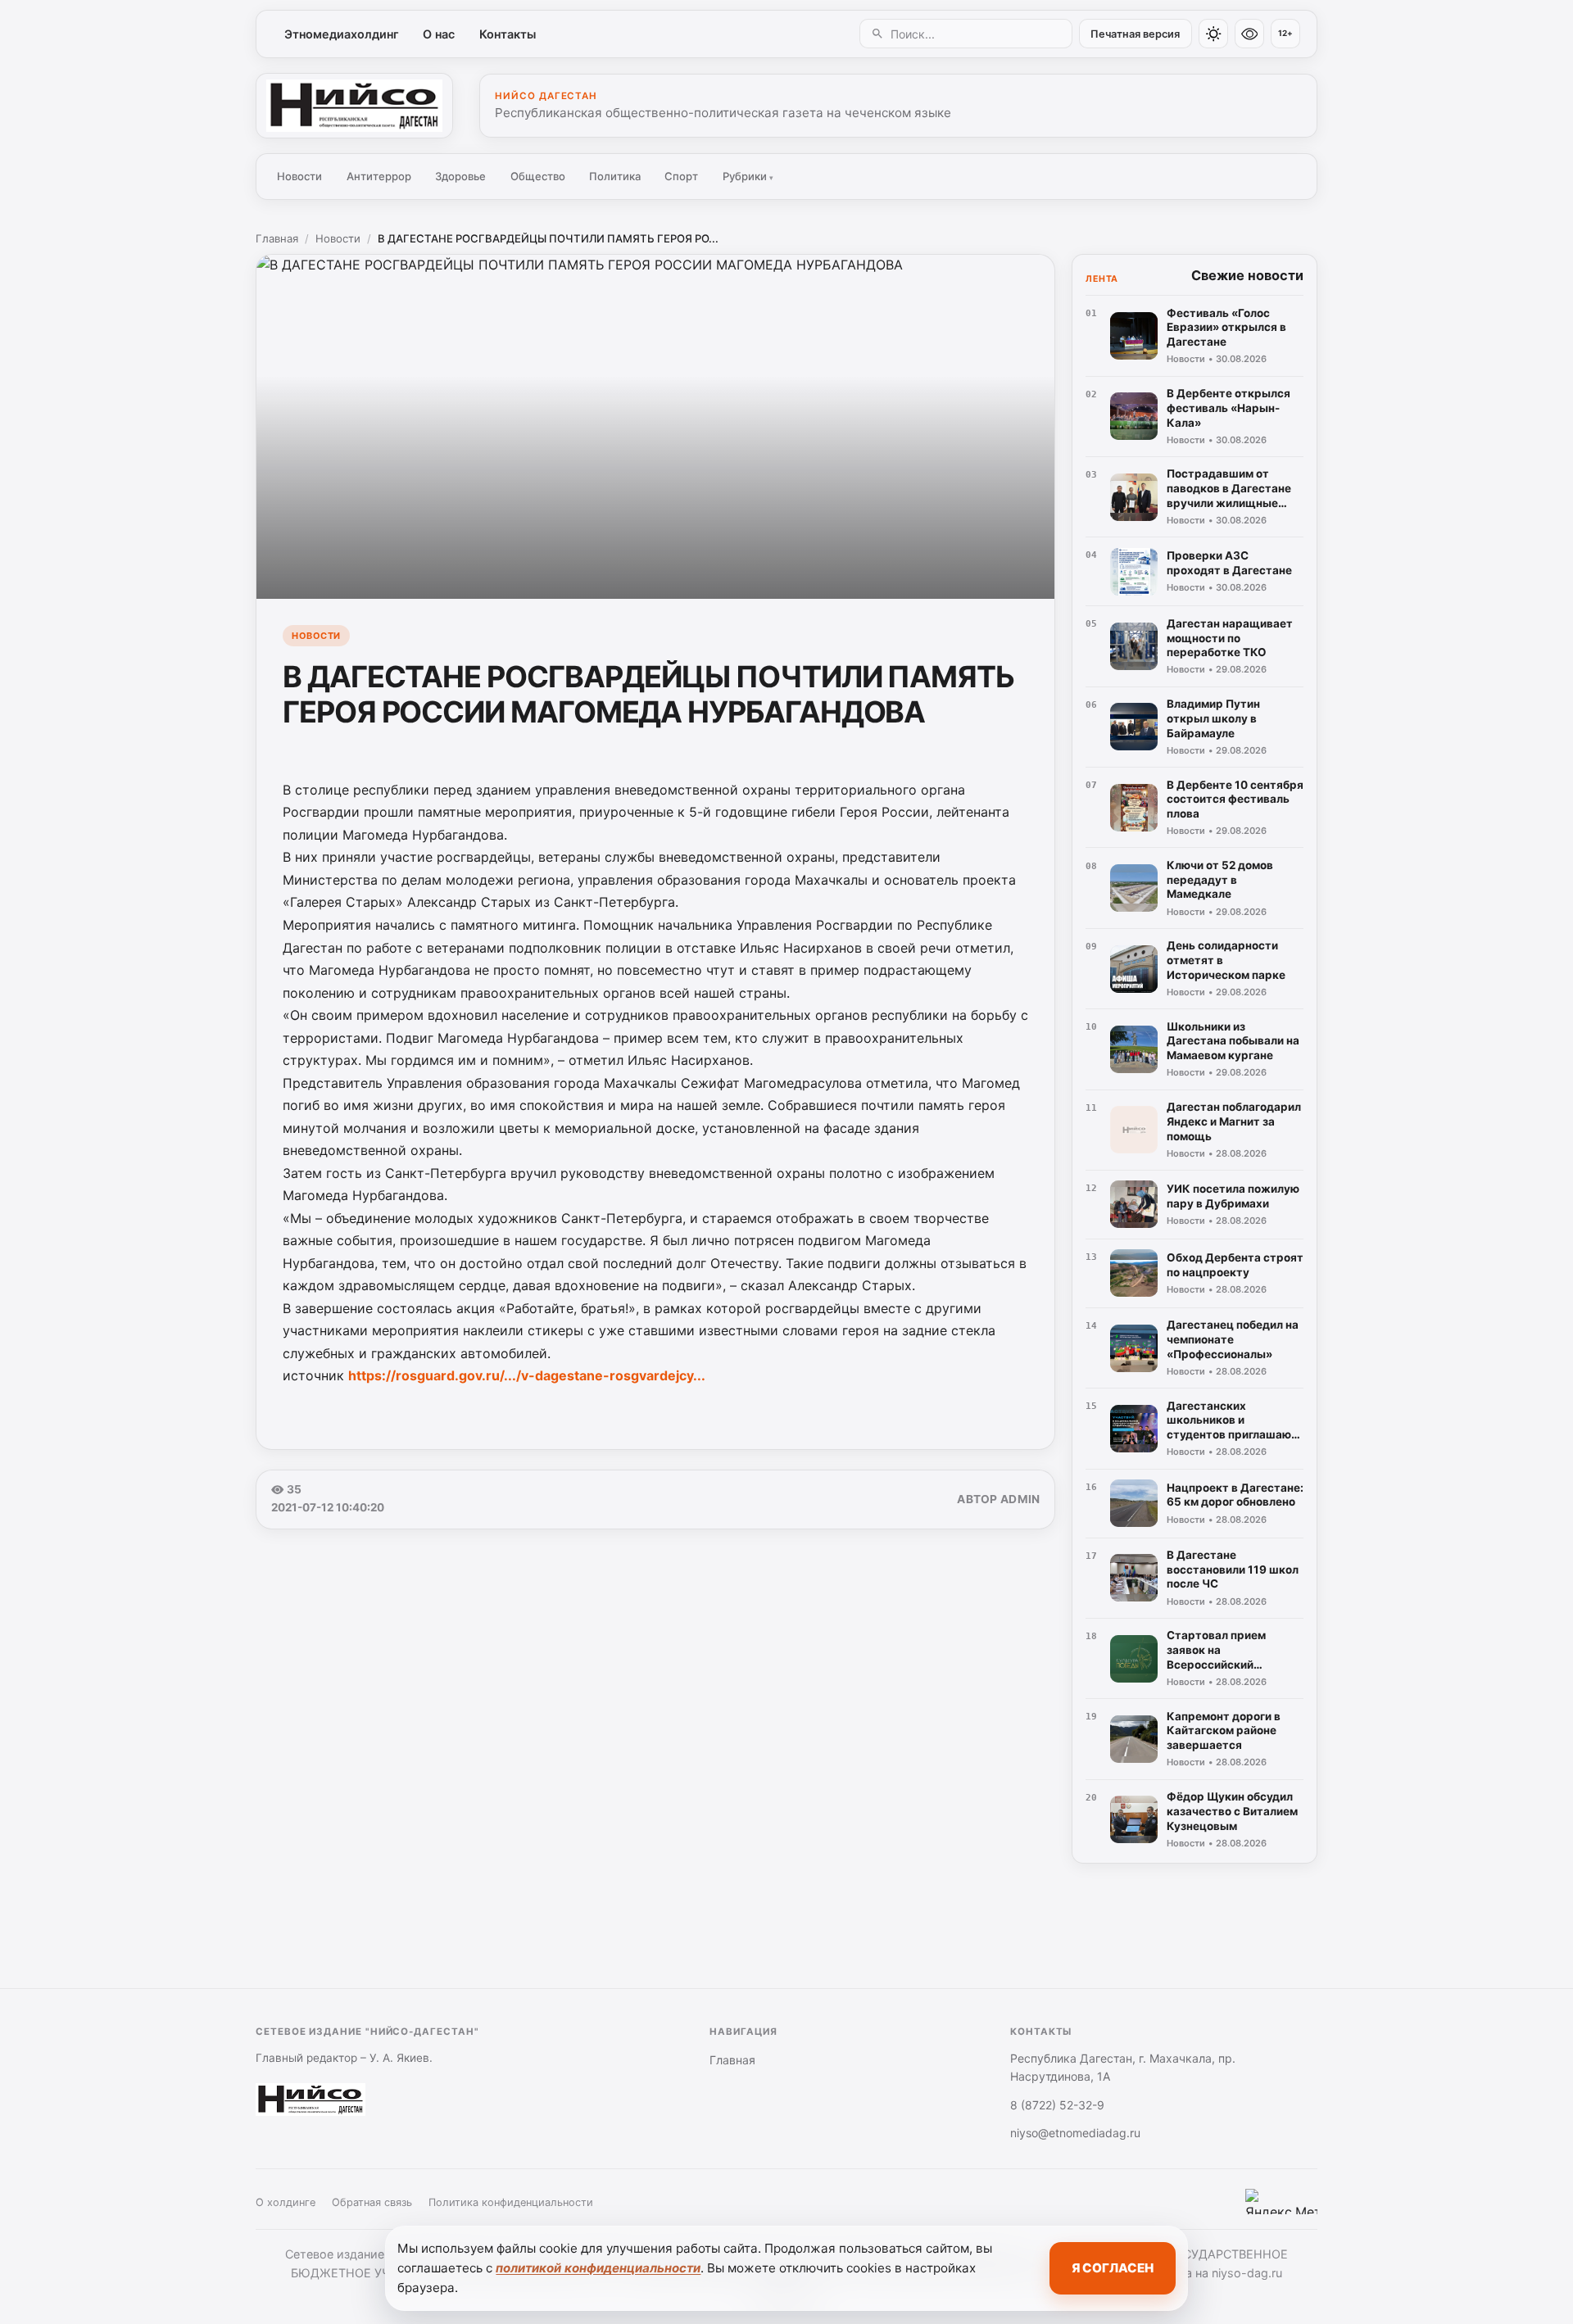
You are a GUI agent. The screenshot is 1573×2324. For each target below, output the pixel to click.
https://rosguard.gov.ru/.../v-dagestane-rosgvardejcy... (527, 1375)
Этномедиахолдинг (342, 34)
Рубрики (748, 176)
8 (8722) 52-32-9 (1057, 2105)
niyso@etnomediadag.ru (1075, 2133)
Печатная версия (1135, 34)
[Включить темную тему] (1213, 34)
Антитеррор (379, 176)
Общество (538, 176)
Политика (615, 176)
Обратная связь (372, 2202)
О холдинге (286, 2202)
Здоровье (460, 176)
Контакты (508, 34)
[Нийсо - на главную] (354, 106)
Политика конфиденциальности (511, 2202)
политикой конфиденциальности (598, 2268)
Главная (277, 238)
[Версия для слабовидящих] (1249, 34)
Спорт (681, 176)
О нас (439, 34)
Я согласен (1113, 2268)
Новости (299, 176)
